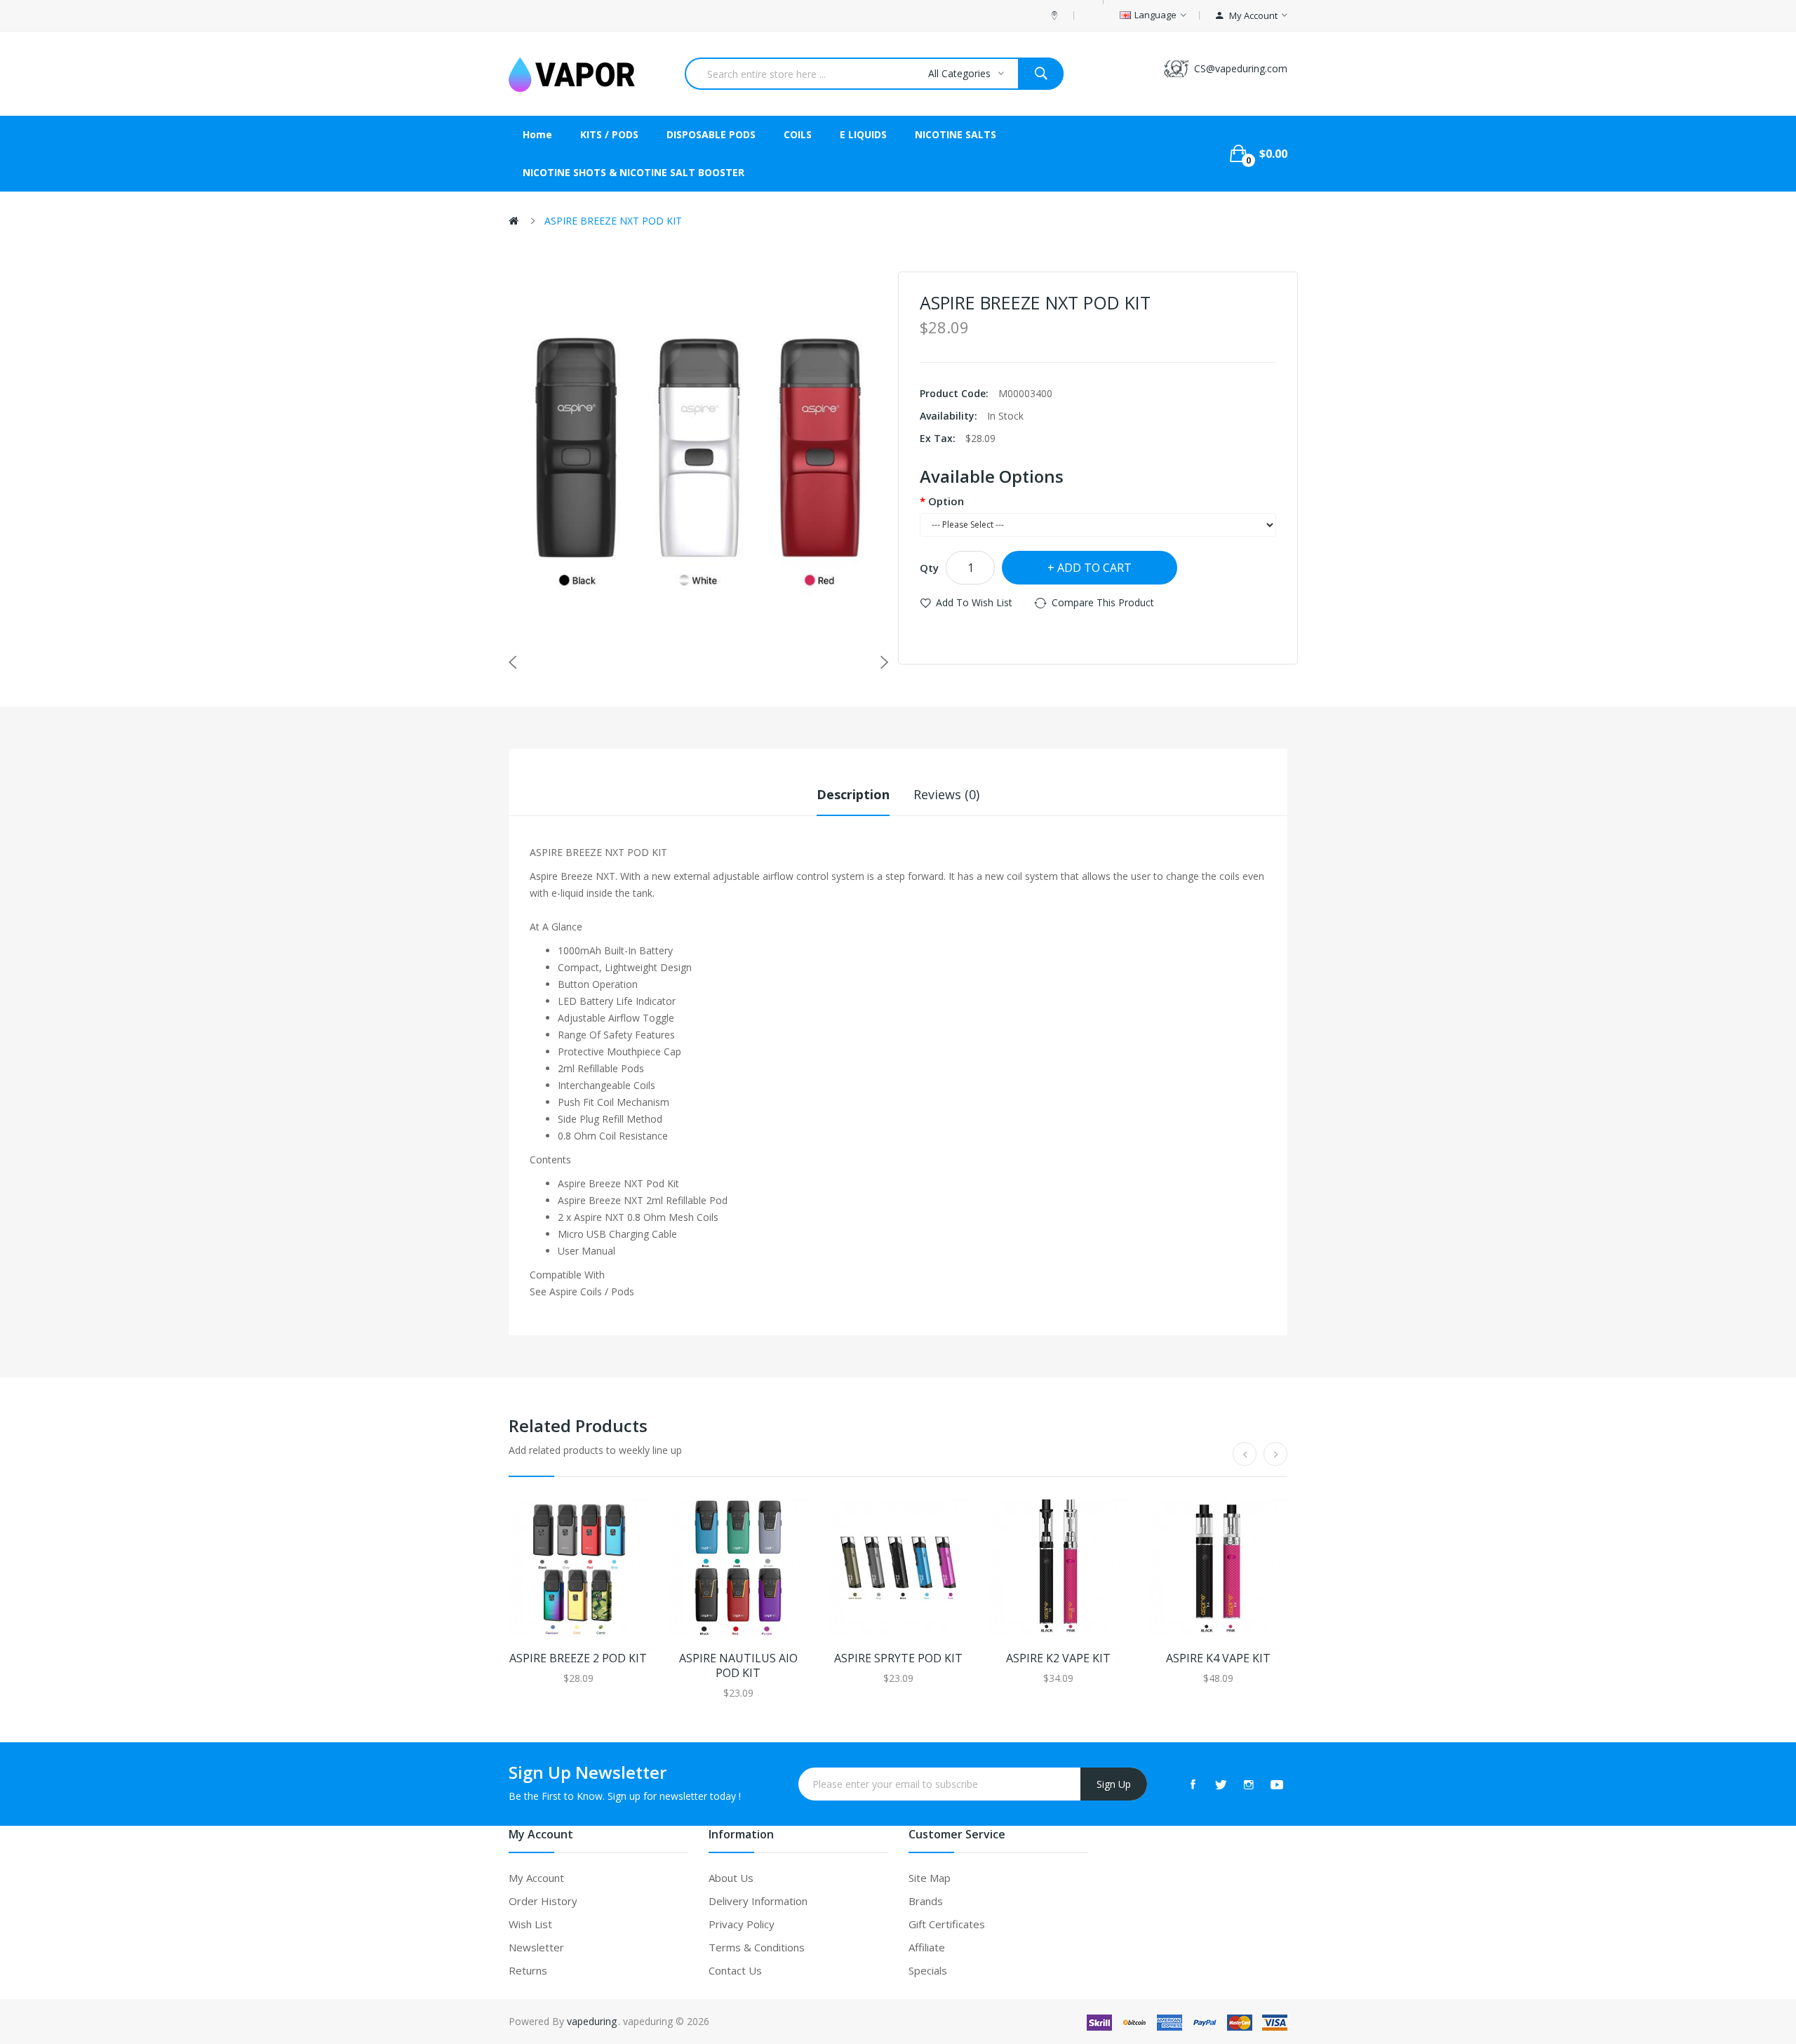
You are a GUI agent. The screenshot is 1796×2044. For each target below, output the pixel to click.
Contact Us (735, 1970)
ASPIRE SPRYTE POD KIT (898, 1658)
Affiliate (927, 1947)
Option (946, 501)
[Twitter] (1221, 1784)
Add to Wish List (974, 602)
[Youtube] (1277, 1784)
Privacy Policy (742, 1924)
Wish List (530, 1924)
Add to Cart (1094, 568)
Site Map (930, 1878)
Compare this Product (1103, 602)
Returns (528, 1970)
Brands (926, 1901)
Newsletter (536, 1947)
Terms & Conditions (757, 1947)
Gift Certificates (947, 1924)
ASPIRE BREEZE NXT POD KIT (613, 221)
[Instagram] (1249, 1784)
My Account (536, 1878)
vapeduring (592, 2021)
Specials (928, 1970)
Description (853, 794)
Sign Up (1114, 1784)
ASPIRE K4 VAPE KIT (1218, 1658)
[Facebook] (1193, 1784)
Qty (929, 568)
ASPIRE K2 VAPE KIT (1058, 1658)
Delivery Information (758, 1901)
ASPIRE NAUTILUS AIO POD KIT (738, 1666)
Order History (543, 1901)
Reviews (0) (946, 794)
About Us (731, 1878)
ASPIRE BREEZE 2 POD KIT (578, 1658)
